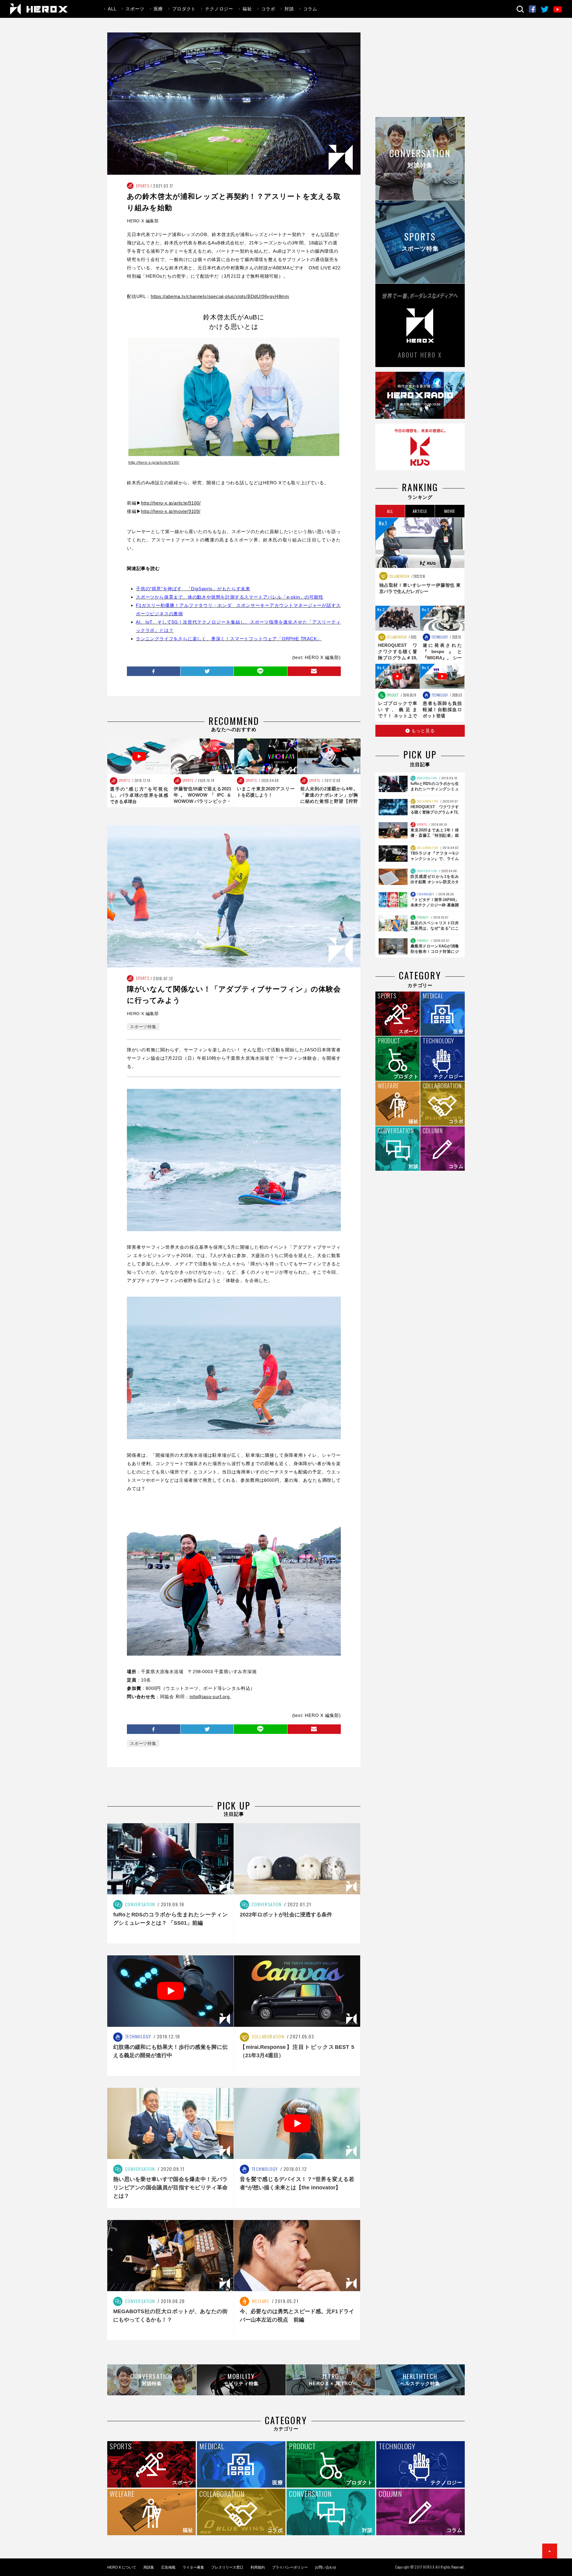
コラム (310, 9)
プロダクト (184, 9)
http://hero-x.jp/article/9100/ (154, 463)
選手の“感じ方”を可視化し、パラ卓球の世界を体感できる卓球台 (139, 795)
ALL (112, 9)
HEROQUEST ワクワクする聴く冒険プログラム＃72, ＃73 (435, 812)
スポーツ (135, 9)
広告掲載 (168, 2567)
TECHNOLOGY (439, 637)
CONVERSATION (427, 778)
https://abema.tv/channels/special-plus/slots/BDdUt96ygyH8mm (220, 296)
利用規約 (258, 2567)
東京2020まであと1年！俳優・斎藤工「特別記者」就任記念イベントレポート (435, 835)
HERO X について (122, 2567)
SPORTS (142, 186)
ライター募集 (193, 2567)
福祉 (247, 9)
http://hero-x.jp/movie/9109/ (171, 511)
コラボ (268, 9)
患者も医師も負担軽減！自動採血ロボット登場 (442, 709)
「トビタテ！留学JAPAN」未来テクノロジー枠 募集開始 (435, 905)
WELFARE (260, 2301)
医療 (158, 9)
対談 (289, 9)
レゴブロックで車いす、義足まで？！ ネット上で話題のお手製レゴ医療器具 (398, 716)
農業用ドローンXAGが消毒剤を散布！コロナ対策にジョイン (435, 951)
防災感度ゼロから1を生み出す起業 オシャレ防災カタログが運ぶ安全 (435, 882)
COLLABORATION (399, 576)
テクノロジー (219, 9)
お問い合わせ (326, 2567)
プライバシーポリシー (290, 2567)
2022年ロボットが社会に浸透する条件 (286, 1915)
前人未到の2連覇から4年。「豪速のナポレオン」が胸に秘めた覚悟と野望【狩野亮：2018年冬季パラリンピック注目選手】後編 (329, 801)
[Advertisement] (420, 74)
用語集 (149, 2567)
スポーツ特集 (143, 1027)
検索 (520, 9)
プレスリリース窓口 (227, 2567)
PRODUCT (392, 695)
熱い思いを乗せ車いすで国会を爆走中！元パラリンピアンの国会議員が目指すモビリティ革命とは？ (170, 2188)
